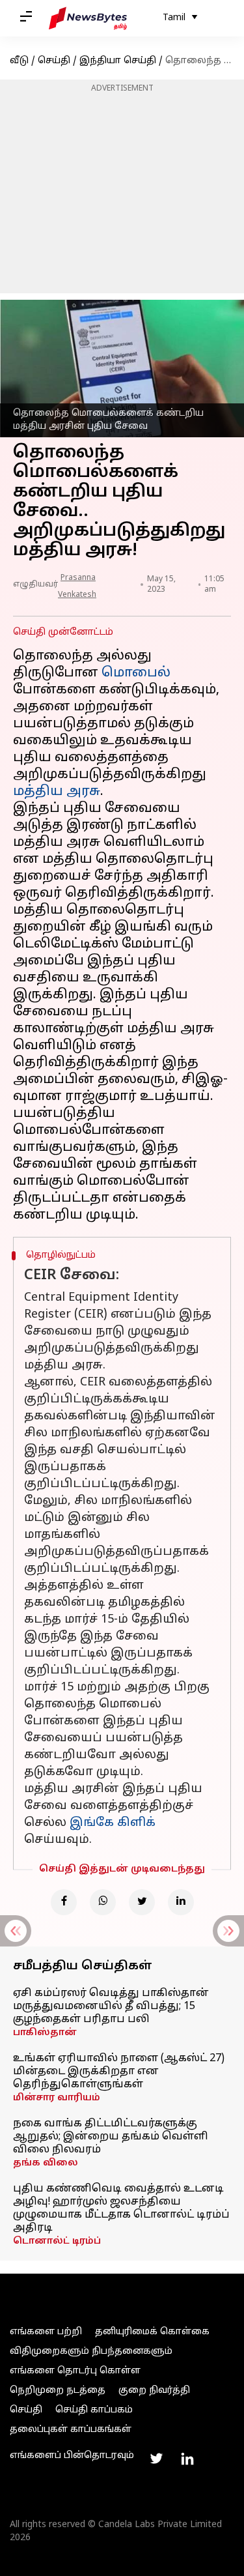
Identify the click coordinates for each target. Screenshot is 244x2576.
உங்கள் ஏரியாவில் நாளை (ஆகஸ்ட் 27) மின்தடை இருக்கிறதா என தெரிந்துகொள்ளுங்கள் (119, 2072)
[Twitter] (142, 1902)
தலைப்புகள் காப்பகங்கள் (71, 2430)
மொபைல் (136, 673)
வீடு (19, 61)
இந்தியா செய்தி (118, 61)
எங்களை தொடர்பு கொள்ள (75, 2371)
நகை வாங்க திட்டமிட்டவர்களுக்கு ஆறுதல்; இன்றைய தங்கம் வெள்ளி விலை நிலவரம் (111, 2137)
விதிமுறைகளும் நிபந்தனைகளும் (91, 2352)
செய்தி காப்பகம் (94, 2410)
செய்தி (54, 61)
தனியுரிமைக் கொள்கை (152, 2332)
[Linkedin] (181, 1902)
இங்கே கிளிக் (113, 1823)
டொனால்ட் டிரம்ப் (57, 2241)
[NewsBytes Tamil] (88, 18)
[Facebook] (64, 1902)
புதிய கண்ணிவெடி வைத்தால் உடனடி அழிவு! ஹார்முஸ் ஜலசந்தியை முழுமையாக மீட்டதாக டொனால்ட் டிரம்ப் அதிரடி (121, 2208)
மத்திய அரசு (57, 792)
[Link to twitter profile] (156, 2459)
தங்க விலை (46, 2163)
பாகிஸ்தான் (45, 2033)
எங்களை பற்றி (46, 2332)
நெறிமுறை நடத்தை (58, 2391)
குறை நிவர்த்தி (154, 2391)
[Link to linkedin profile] (187, 2459)
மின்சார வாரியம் (57, 2098)
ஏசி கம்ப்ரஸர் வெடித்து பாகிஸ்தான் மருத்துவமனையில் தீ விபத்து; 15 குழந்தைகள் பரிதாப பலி (111, 2006)
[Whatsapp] (103, 1902)
